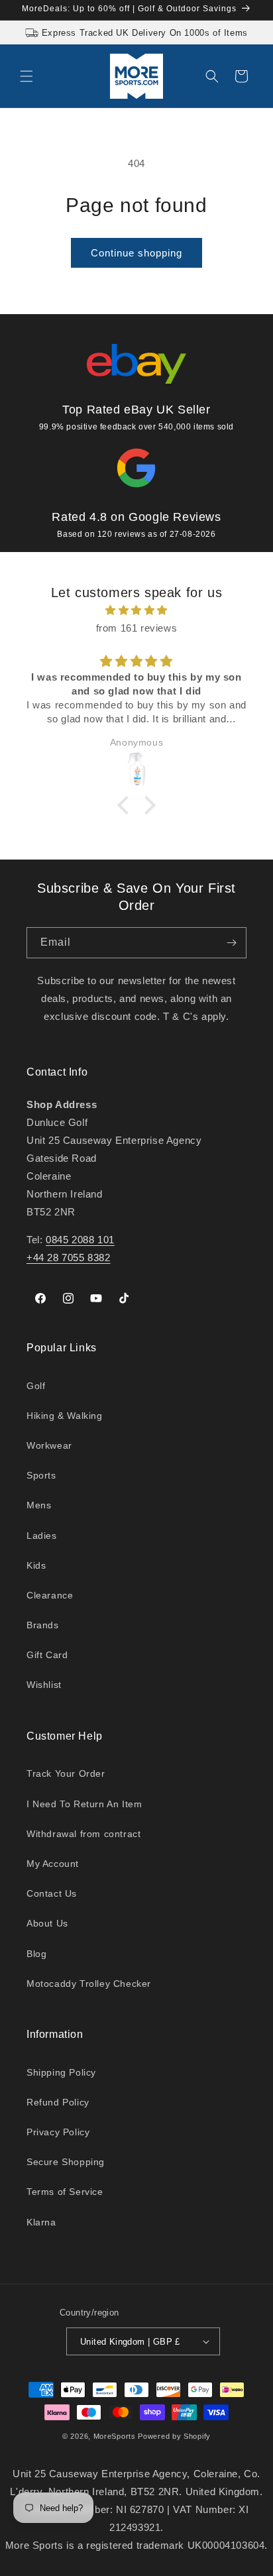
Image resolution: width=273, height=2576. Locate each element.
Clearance (50, 1595)
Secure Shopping (66, 2162)
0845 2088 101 (80, 1240)
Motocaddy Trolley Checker (89, 1984)
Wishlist (44, 1685)
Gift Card (47, 1655)
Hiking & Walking (65, 1416)
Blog (36, 1954)
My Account (53, 1864)
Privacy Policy (58, 2132)
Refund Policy (58, 2102)
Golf (36, 1386)
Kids (36, 1565)
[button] (27, 76)
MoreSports (115, 2436)
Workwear (49, 1445)
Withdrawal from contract (83, 1834)
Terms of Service (65, 2192)
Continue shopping (136, 253)
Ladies (42, 1536)
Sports (41, 1475)
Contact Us (52, 1893)
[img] (136, 610)
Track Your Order (66, 1773)
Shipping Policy (61, 2072)
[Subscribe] (231, 943)
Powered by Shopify (174, 2436)
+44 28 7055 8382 (69, 1258)
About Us (47, 1923)
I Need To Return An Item (84, 1804)
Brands (43, 1625)
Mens (39, 1505)
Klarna (41, 2222)
